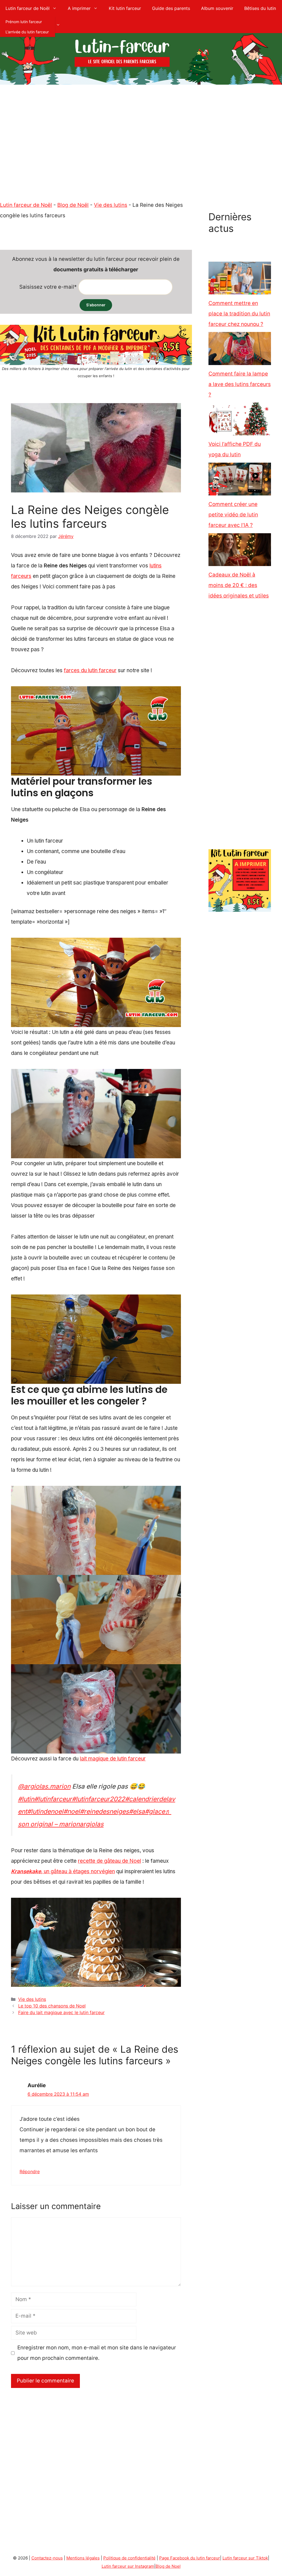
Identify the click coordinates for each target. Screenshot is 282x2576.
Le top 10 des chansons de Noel (52, 2006)
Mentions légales (83, 2558)
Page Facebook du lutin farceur (190, 2558)
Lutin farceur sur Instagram (128, 2566)
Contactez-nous (47, 2558)
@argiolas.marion (44, 1786)
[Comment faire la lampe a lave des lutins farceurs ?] (240, 350)
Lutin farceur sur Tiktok (245, 2558)
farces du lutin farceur (90, 670)
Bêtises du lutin (260, 8)
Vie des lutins (111, 205)
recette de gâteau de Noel (109, 1861)
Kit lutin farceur (125, 8)
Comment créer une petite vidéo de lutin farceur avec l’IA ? (233, 515)
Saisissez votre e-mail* (48, 287)
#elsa (137, 1811)
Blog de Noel (168, 2566)
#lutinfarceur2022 (98, 1799)
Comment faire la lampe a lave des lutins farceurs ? (240, 384)
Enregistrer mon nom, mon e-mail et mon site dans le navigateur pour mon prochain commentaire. (97, 2353)
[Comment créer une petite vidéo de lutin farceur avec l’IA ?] (240, 481)
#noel (72, 1811)
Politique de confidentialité (129, 2558)
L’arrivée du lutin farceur (27, 32)
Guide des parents (171, 8)
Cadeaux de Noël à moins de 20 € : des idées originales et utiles (239, 585)
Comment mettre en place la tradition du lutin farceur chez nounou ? (239, 314)
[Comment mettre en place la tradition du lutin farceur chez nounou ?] (240, 280)
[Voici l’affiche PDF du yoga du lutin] (240, 421)
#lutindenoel (45, 1811)
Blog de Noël (73, 205)
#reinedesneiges (104, 1811)
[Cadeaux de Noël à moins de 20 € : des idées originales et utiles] (240, 551)
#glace (155, 1811)
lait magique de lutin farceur (113, 1759)
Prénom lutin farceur (24, 22)
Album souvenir (217, 8)
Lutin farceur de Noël (28, 8)
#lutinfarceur (53, 1799)
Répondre (30, 2172)
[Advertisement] (141, 156)
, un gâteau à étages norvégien (63, 1871)
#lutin (26, 1799)
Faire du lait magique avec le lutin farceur (61, 2012)
